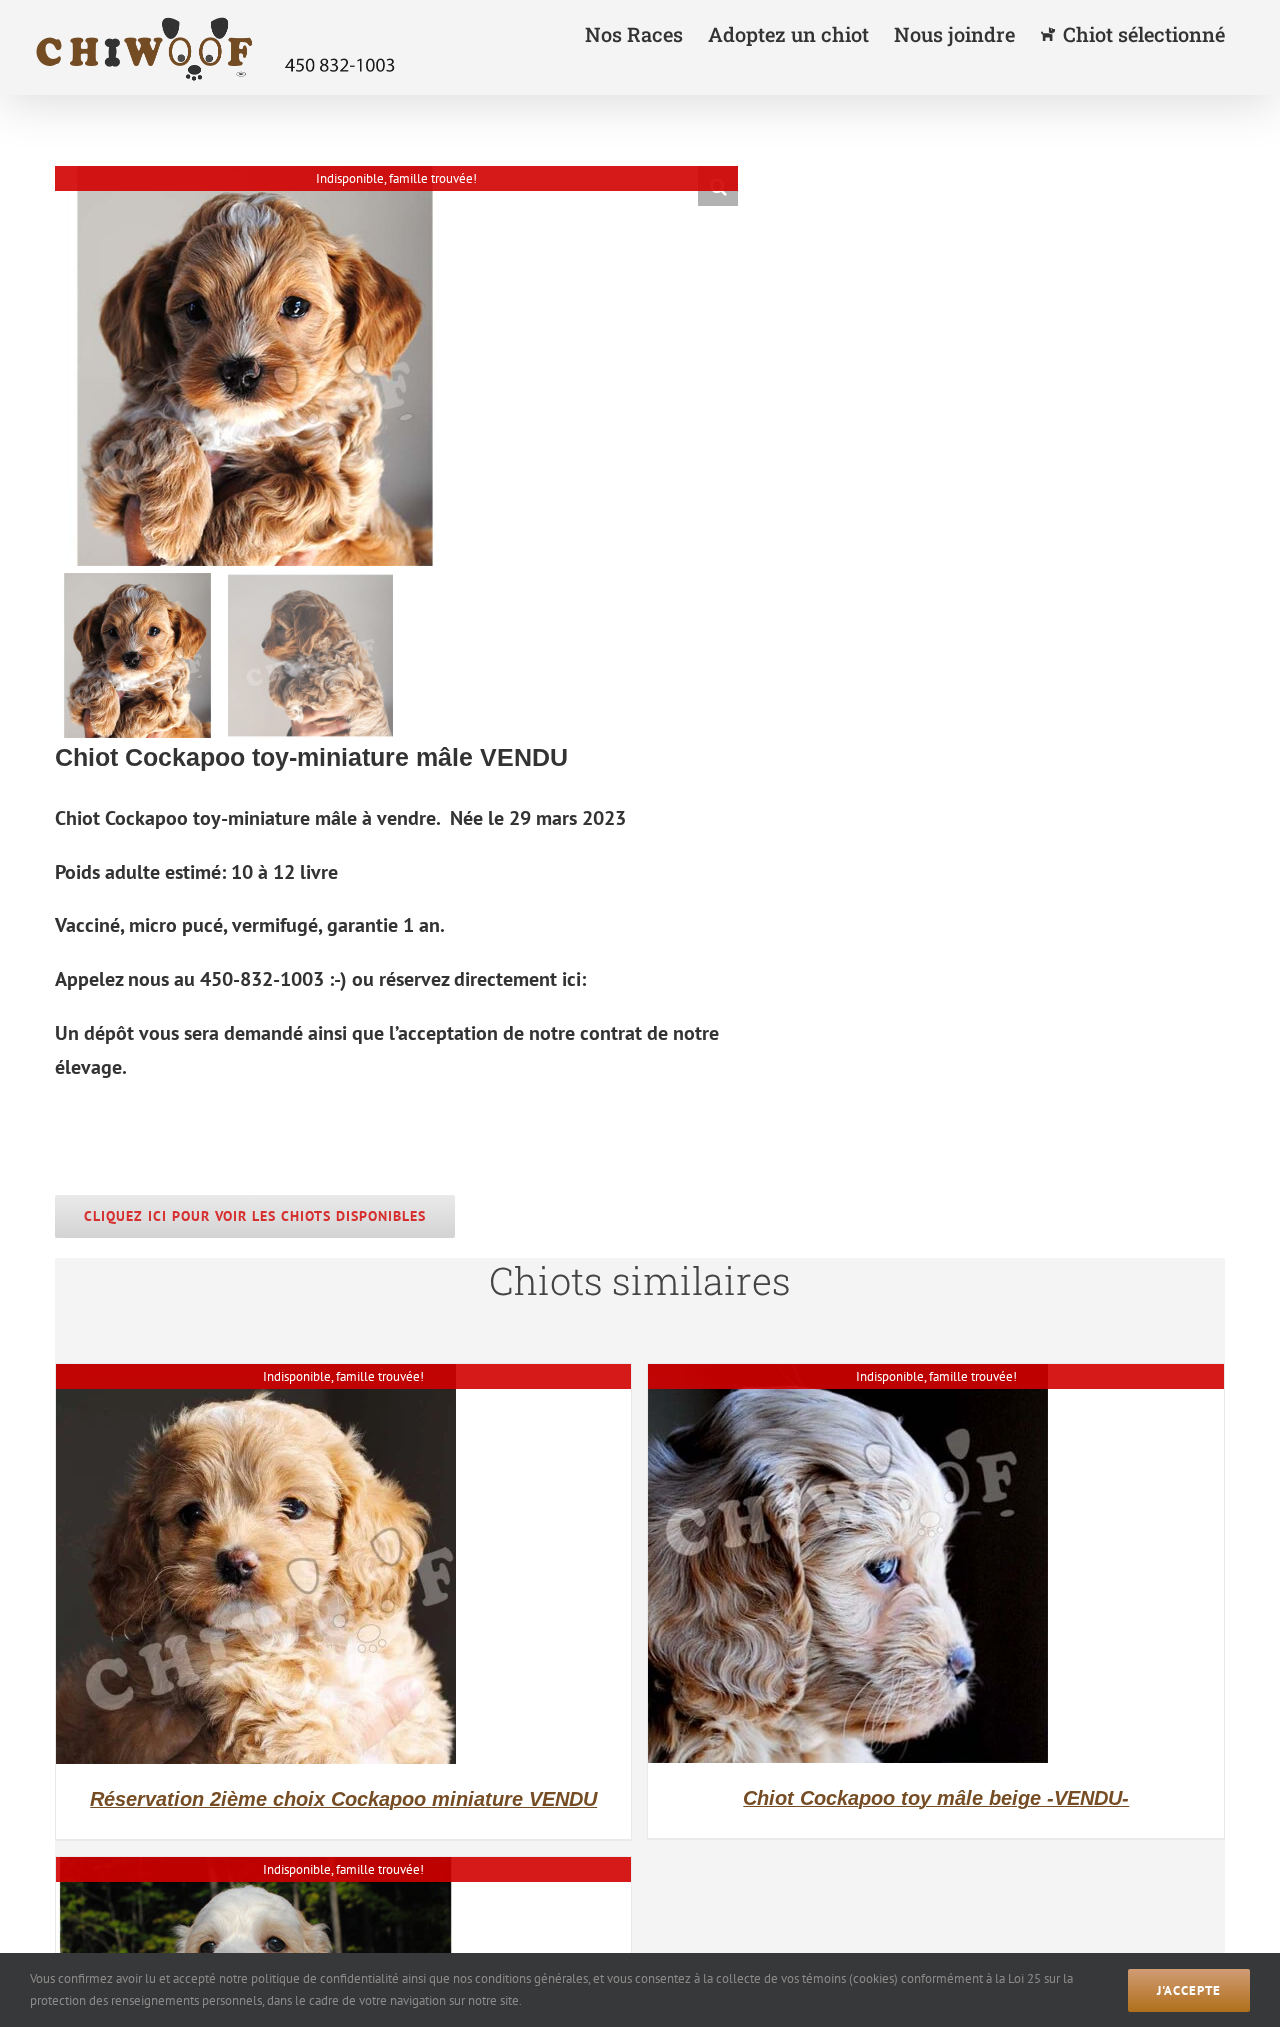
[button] (718, 186)
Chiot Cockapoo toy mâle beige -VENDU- (936, 1798)
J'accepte (1189, 1990)
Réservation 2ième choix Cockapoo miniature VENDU (343, 1799)
